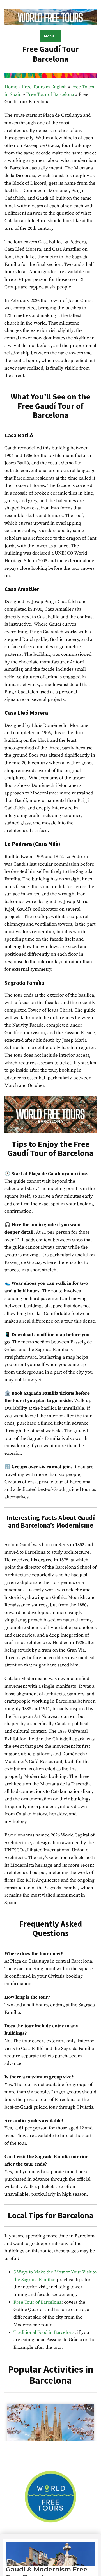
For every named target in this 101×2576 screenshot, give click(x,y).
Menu (53, 36)
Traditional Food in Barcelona (44, 2333)
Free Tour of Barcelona (50, 95)
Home (11, 87)
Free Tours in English (44, 87)
